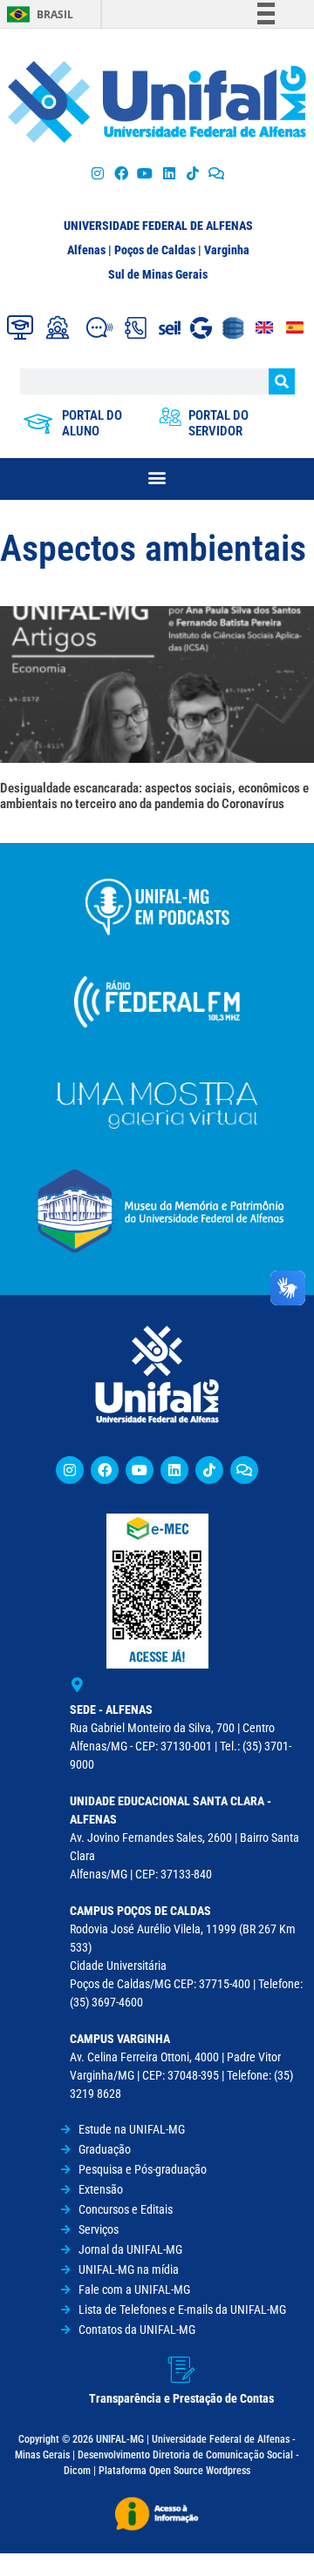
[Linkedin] (174, 1470)
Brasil (55, 14)
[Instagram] (97, 173)
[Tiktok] (192, 173)
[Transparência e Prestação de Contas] (181, 2370)
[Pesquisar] (282, 381)
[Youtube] (145, 173)
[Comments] (216, 173)
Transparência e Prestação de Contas (181, 2398)
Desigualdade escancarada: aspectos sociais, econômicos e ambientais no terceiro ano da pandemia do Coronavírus (154, 796)
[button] (157, 477)
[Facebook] (122, 173)
